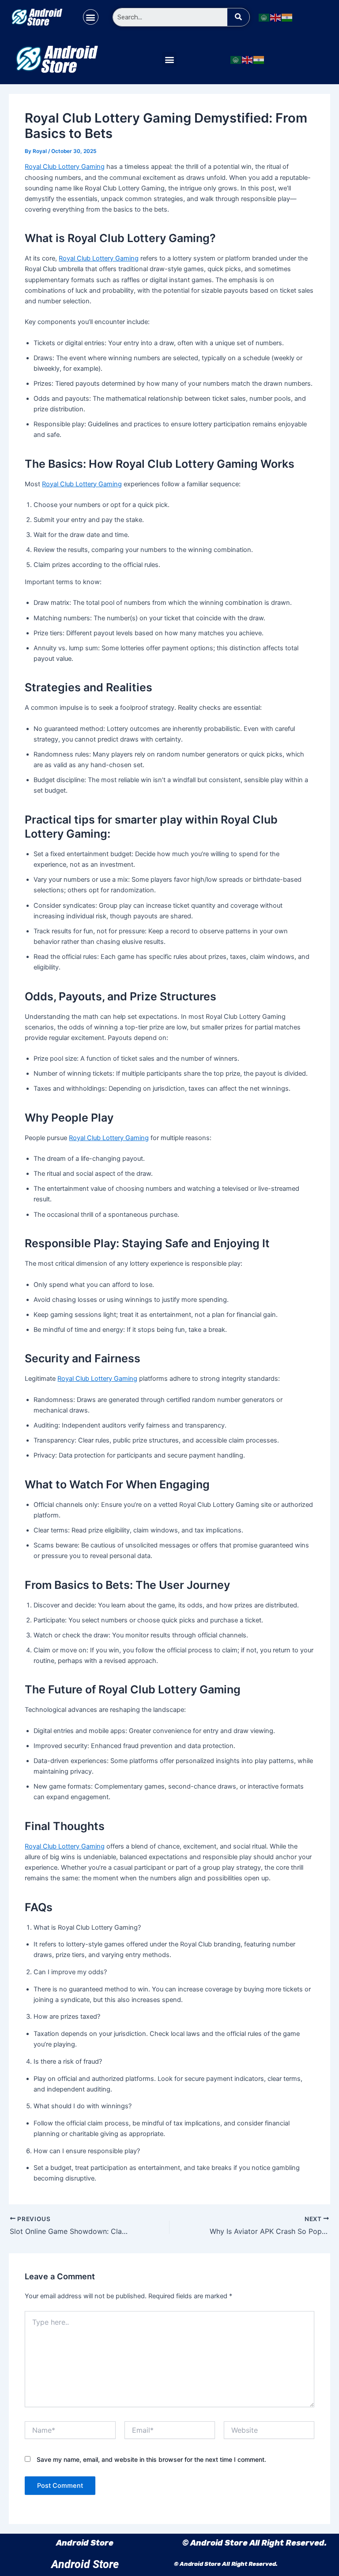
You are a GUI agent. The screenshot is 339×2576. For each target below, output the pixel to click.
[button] (91, 17)
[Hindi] (287, 17)
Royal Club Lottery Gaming (65, 167)
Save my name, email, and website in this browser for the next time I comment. (151, 2459)
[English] (276, 17)
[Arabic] (264, 17)
